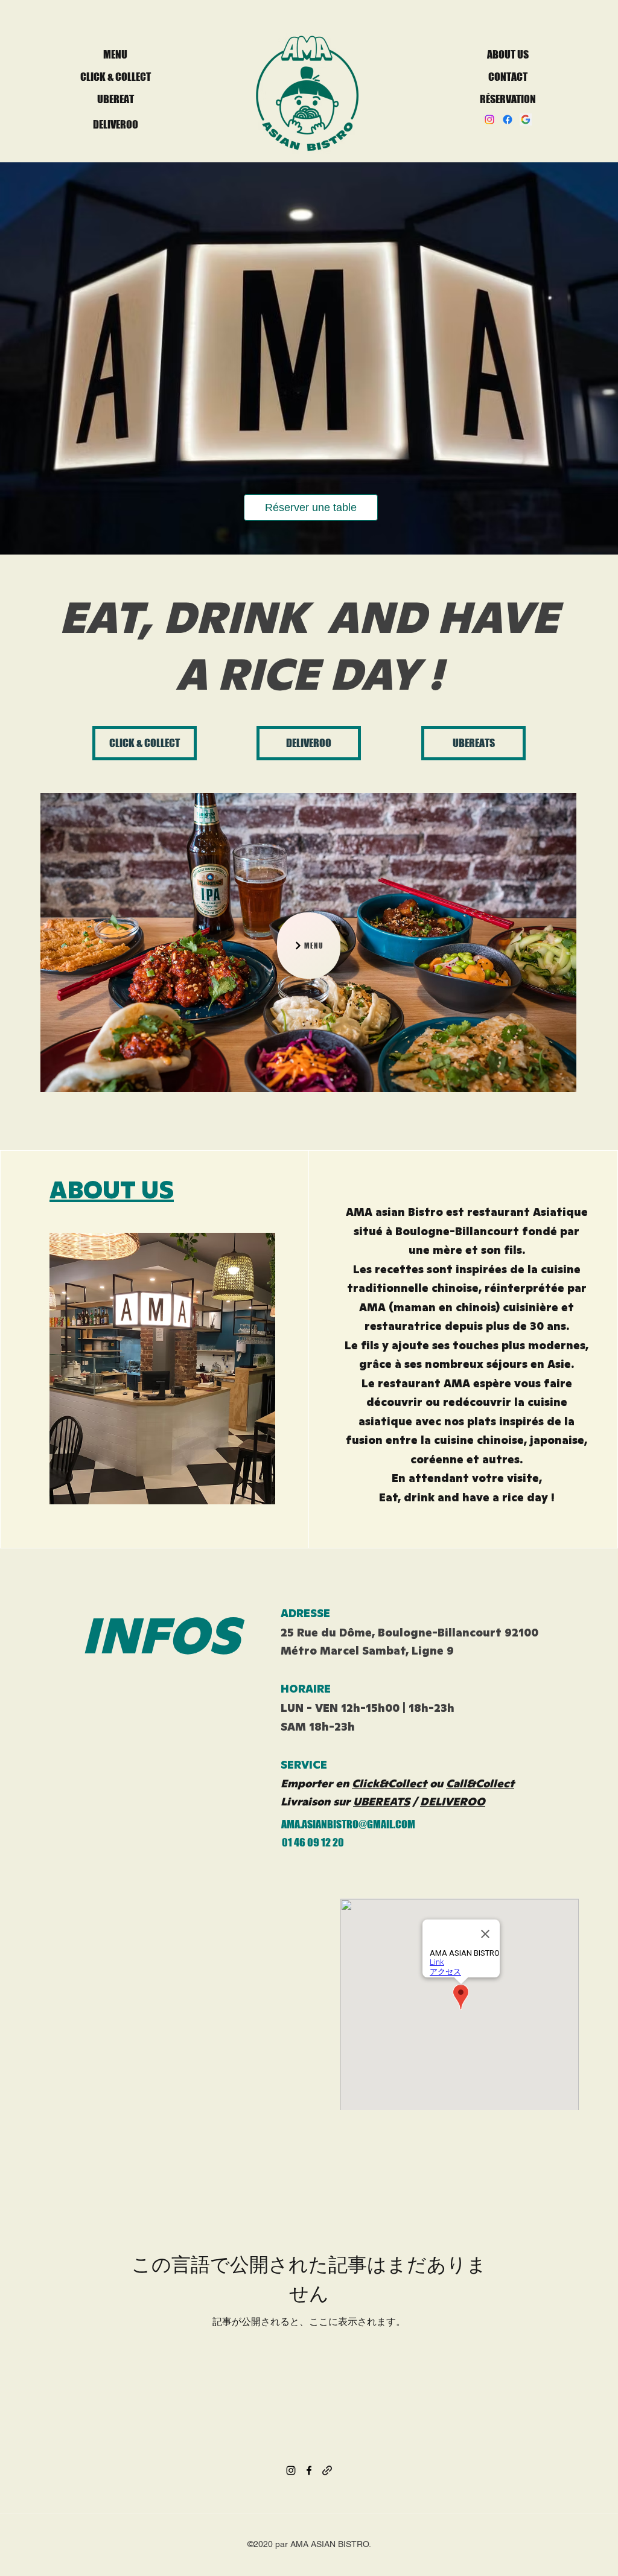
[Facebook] (508, 119)
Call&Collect (480, 1783)
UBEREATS (381, 1802)
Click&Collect (389, 1783)
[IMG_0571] (526, 119)
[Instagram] (489, 119)
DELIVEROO (453, 1802)
